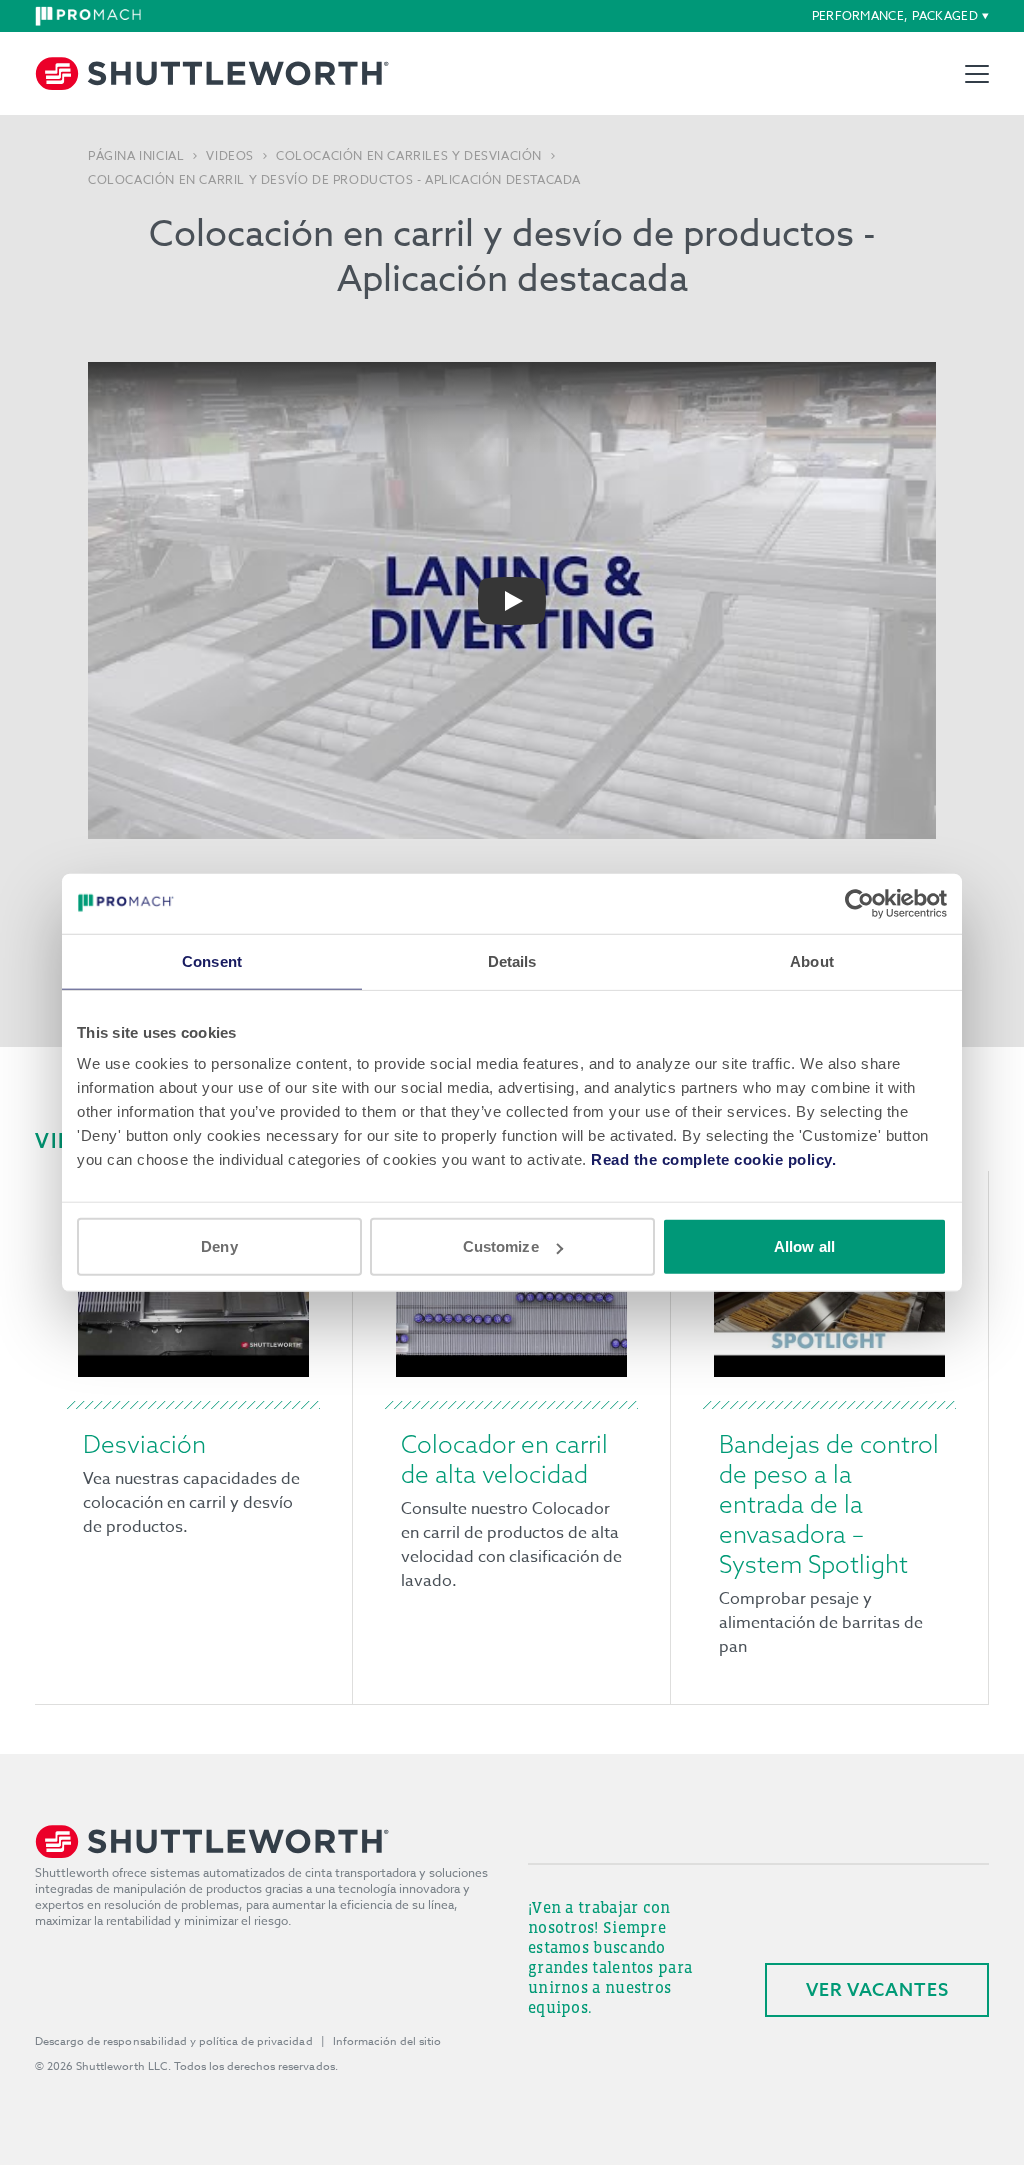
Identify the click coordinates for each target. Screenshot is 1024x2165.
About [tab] (812, 960)
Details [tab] (512, 960)
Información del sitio (387, 2041)
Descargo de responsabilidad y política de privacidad (174, 2041)
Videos (230, 156)
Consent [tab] (212, 960)
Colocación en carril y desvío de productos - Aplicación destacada (334, 180)
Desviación (144, 1444)
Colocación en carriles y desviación (409, 156)
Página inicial (136, 156)
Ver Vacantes (877, 1989)
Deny (219, 1246)
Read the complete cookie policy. (713, 1159)
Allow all (804, 1246)
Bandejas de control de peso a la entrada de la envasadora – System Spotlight (829, 1504)
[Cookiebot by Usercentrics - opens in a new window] (859, 903)
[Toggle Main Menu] (977, 74)
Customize (501, 1246)
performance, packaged (895, 15)
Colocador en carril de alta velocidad (504, 1459)
